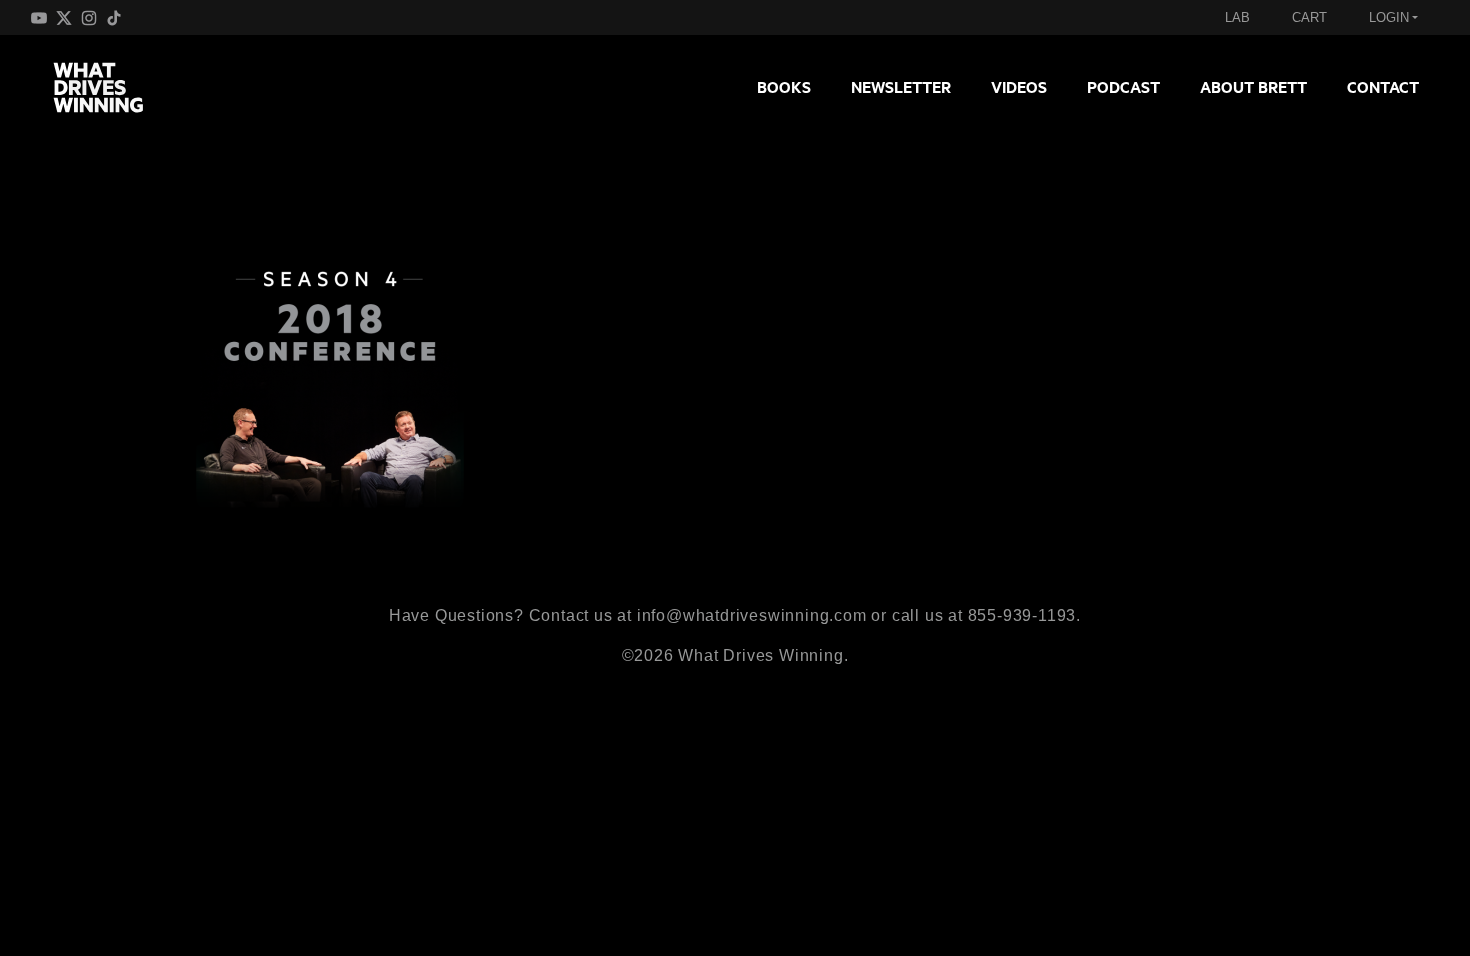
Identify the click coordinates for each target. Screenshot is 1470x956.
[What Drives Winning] (106, 87)
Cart (1309, 17)
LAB (1237, 17)
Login (1389, 17)
